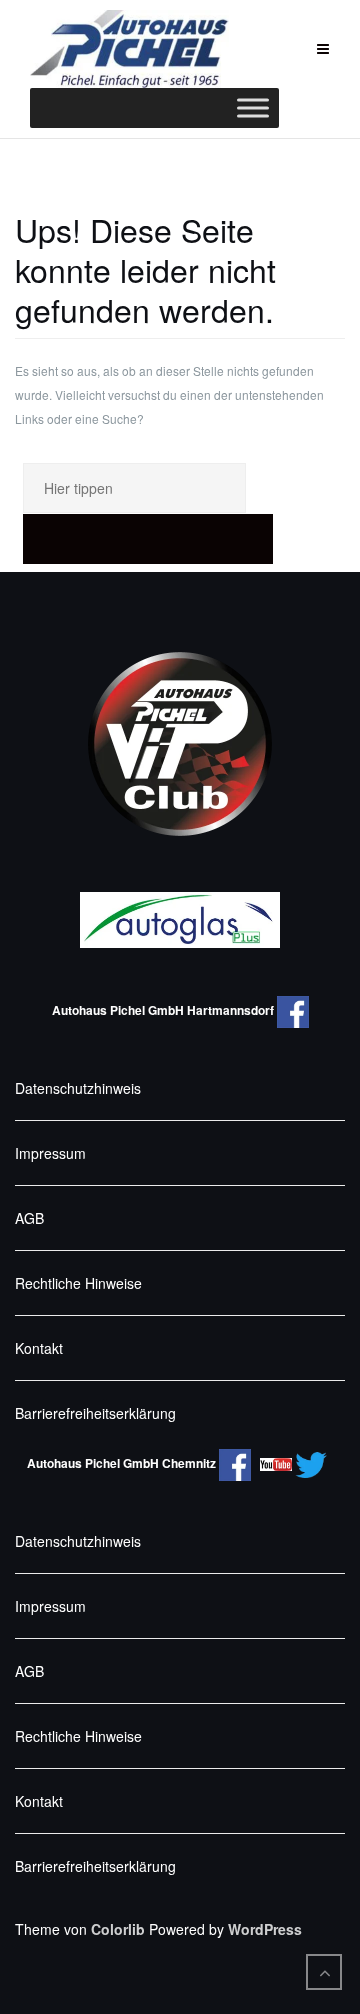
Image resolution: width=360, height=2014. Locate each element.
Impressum (50, 1153)
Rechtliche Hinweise (78, 1283)
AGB (29, 1218)
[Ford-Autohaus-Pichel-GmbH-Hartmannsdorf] (293, 1010)
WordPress (265, 1929)
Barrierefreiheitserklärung (95, 1413)
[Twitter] (314, 1463)
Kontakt (39, 1348)
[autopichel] (238, 1463)
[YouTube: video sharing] (276, 1463)
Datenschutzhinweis (78, 1088)
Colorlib (118, 1929)
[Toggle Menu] (253, 108)
